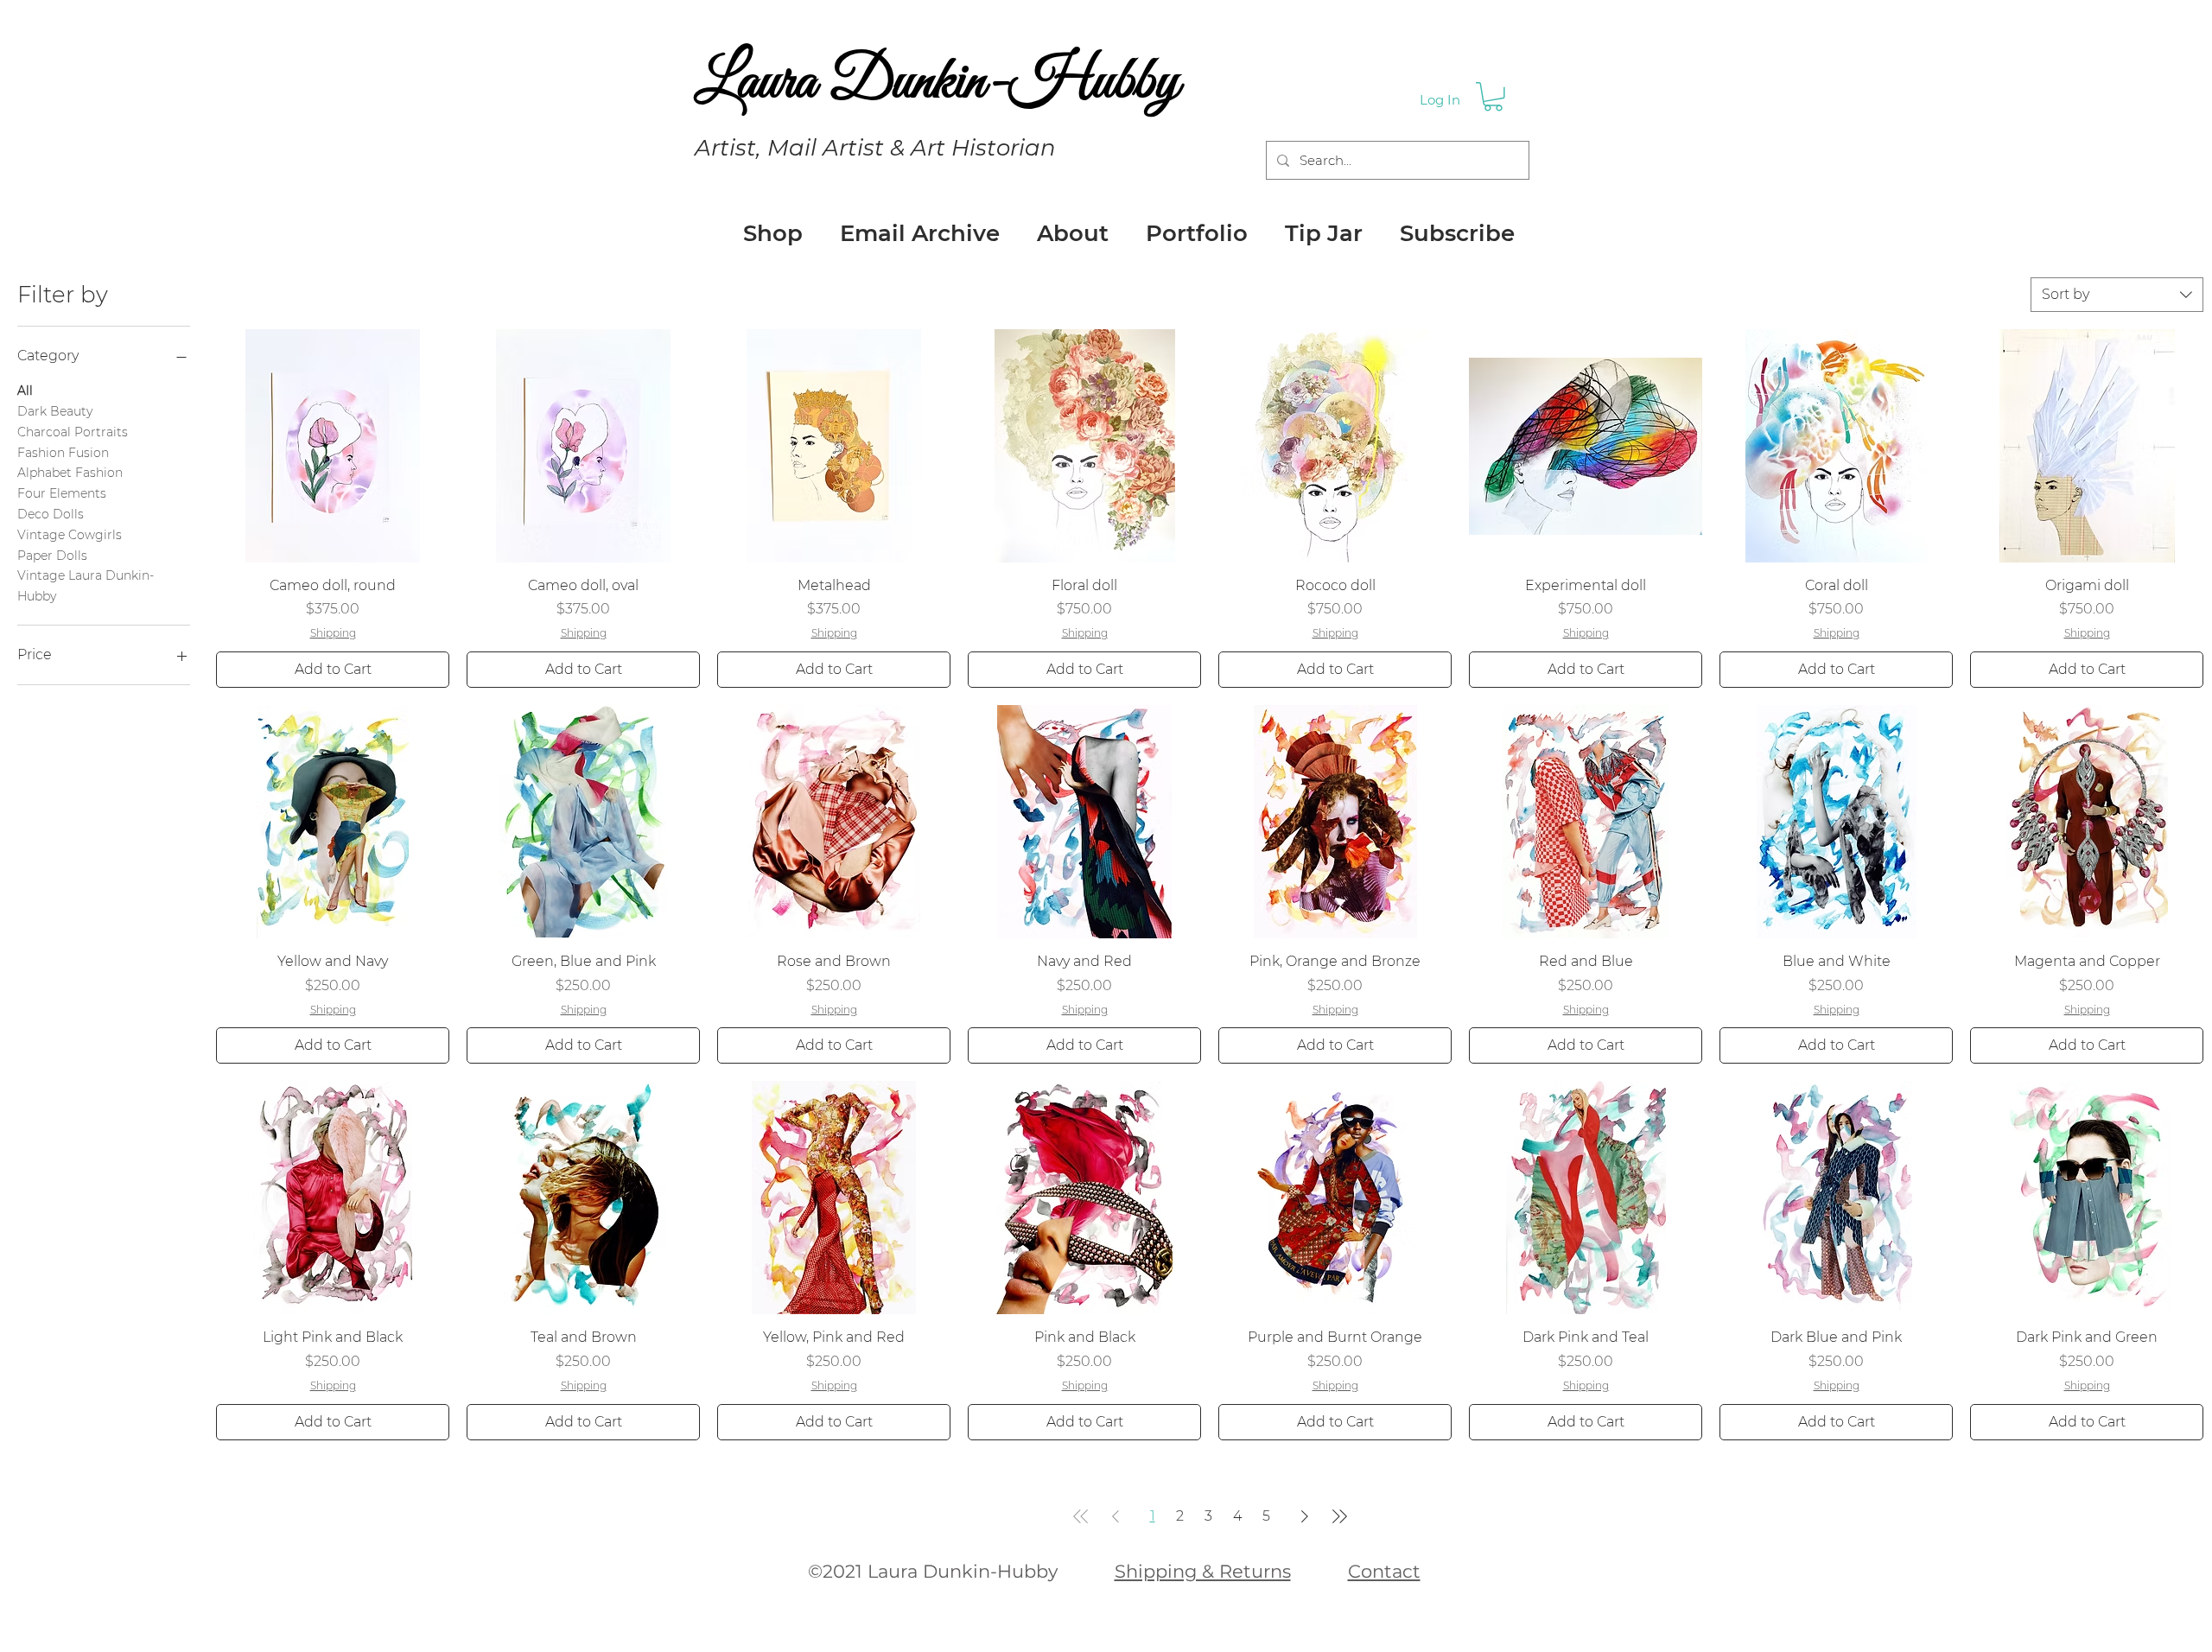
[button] (1493, 97)
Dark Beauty (55, 411)
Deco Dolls (51, 514)
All (25, 391)
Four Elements (62, 493)
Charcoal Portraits (73, 432)
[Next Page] (1305, 1516)
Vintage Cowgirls (70, 535)
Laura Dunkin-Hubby (937, 83)
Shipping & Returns (1203, 1571)
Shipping (333, 633)
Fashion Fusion (63, 453)
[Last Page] (1339, 1516)
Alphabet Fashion (70, 473)
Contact (1384, 1571)
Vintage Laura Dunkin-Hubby (86, 586)
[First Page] (1081, 1516)
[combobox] (2117, 295)
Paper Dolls (52, 556)
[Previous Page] (1116, 1516)
